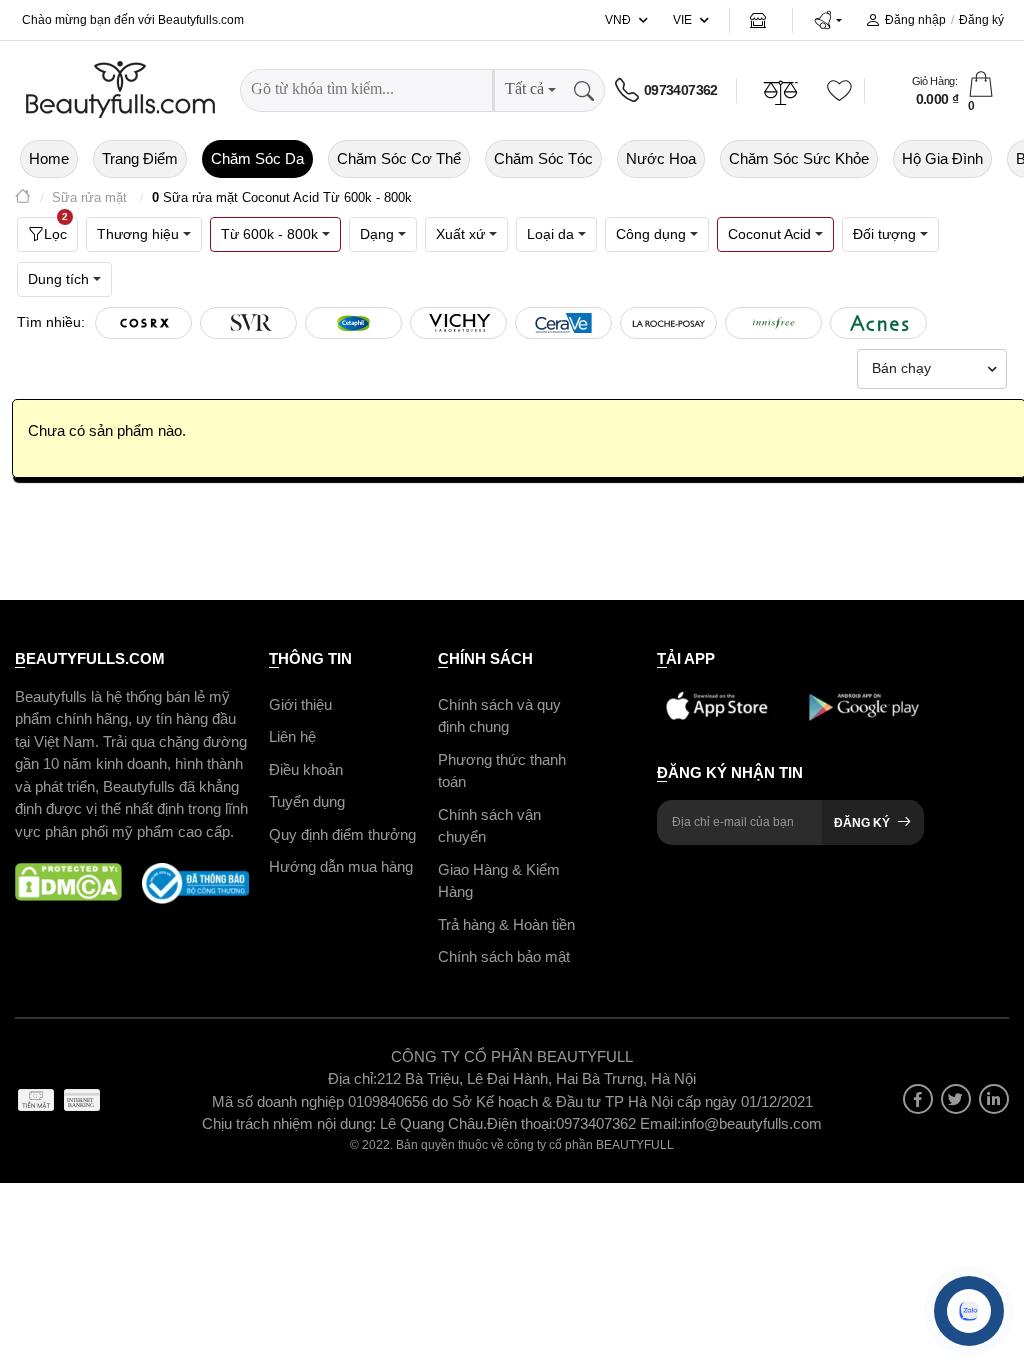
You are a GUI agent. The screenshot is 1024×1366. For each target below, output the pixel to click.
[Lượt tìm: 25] (773, 323)
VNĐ (618, 20)
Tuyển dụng (307, 801)
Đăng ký (981, 20)
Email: (660, 1123)
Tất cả (524, 88)
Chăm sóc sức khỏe (799, 158)
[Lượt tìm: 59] (353, 323)
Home (49, 158)
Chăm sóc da (257, 158)
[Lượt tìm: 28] (668, 323)
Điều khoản (306, 769)
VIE (682, 20)
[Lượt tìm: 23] (878, 323)
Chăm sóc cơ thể (399, 158)
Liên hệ (292, 736)
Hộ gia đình (942, 158)
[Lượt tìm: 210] (143, 323)
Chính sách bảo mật (504, 956)
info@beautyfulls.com (751, 1123)
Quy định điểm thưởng (342, 834)
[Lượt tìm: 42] (458, 323)
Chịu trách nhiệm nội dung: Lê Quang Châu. (344, 1123)
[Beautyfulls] (23, 198)
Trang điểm (140, 158)
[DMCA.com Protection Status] (68, 883)
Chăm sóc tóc (543, 158)
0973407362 (681, 90)
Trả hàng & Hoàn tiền (506, 924)
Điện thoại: (521, 1123)
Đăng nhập (915, 20)
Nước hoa (661, 158)
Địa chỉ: (352, 1078)
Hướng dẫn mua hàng (341, 866)
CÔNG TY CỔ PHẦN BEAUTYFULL (512, 1056)
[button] (827, 20)
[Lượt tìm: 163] (248, 323)
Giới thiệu (300, 704)
